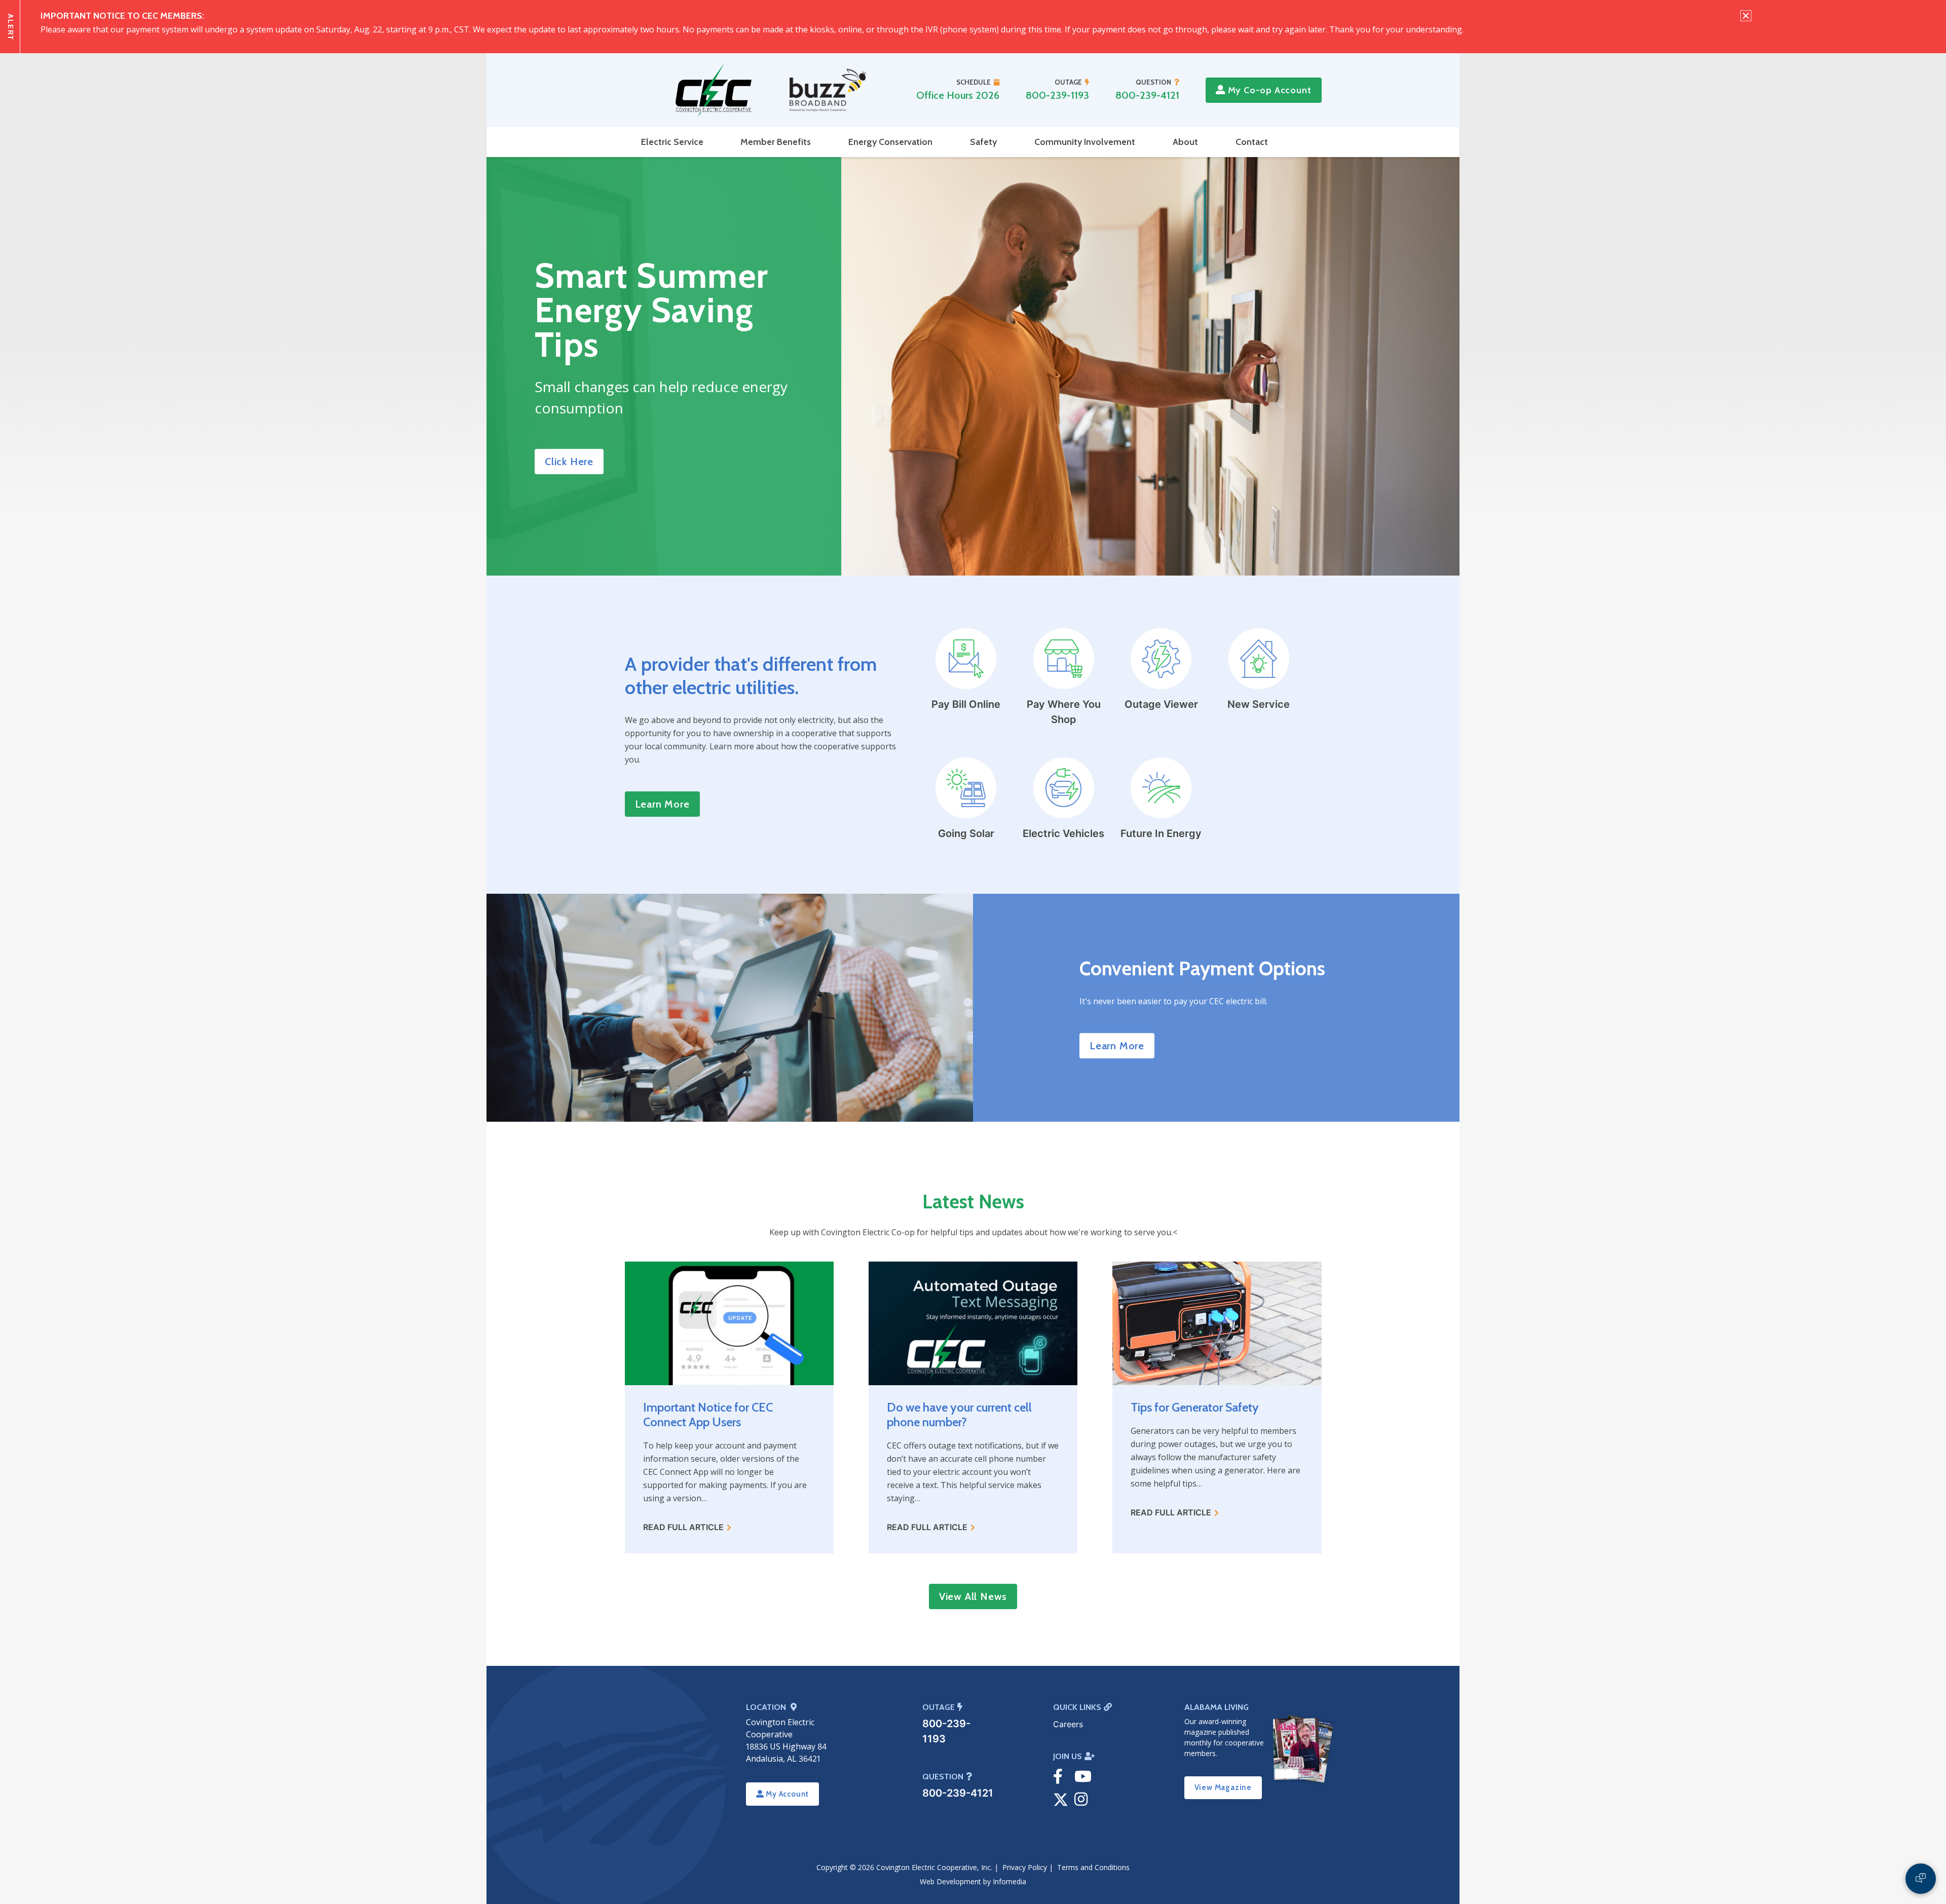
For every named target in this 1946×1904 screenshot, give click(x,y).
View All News (973, 1596)
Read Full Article (683, 1527)
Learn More (662, 804)
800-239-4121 (1147, 95)
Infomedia (1009, 1881)
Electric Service (672, 142)
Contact (1252, 142)
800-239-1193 (1057, 95)
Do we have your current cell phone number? (959, 1415)
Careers (1068, 1724)
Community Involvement (1085, 142)
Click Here (569, 462)
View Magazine (1223, 1787)
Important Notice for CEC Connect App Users (708, 1415)
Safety (983, 142)
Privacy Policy (1025, 1867)
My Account (786, 1794)
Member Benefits (776, 142)
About (1185, 142)
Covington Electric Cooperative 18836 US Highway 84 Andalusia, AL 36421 (786, 1740)
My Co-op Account (1268, 90)
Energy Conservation (890, 142)
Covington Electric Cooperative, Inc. (934, 1867)
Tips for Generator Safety (1195, 1407)
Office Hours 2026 (958, 95)
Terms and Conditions (1093, 1867)
